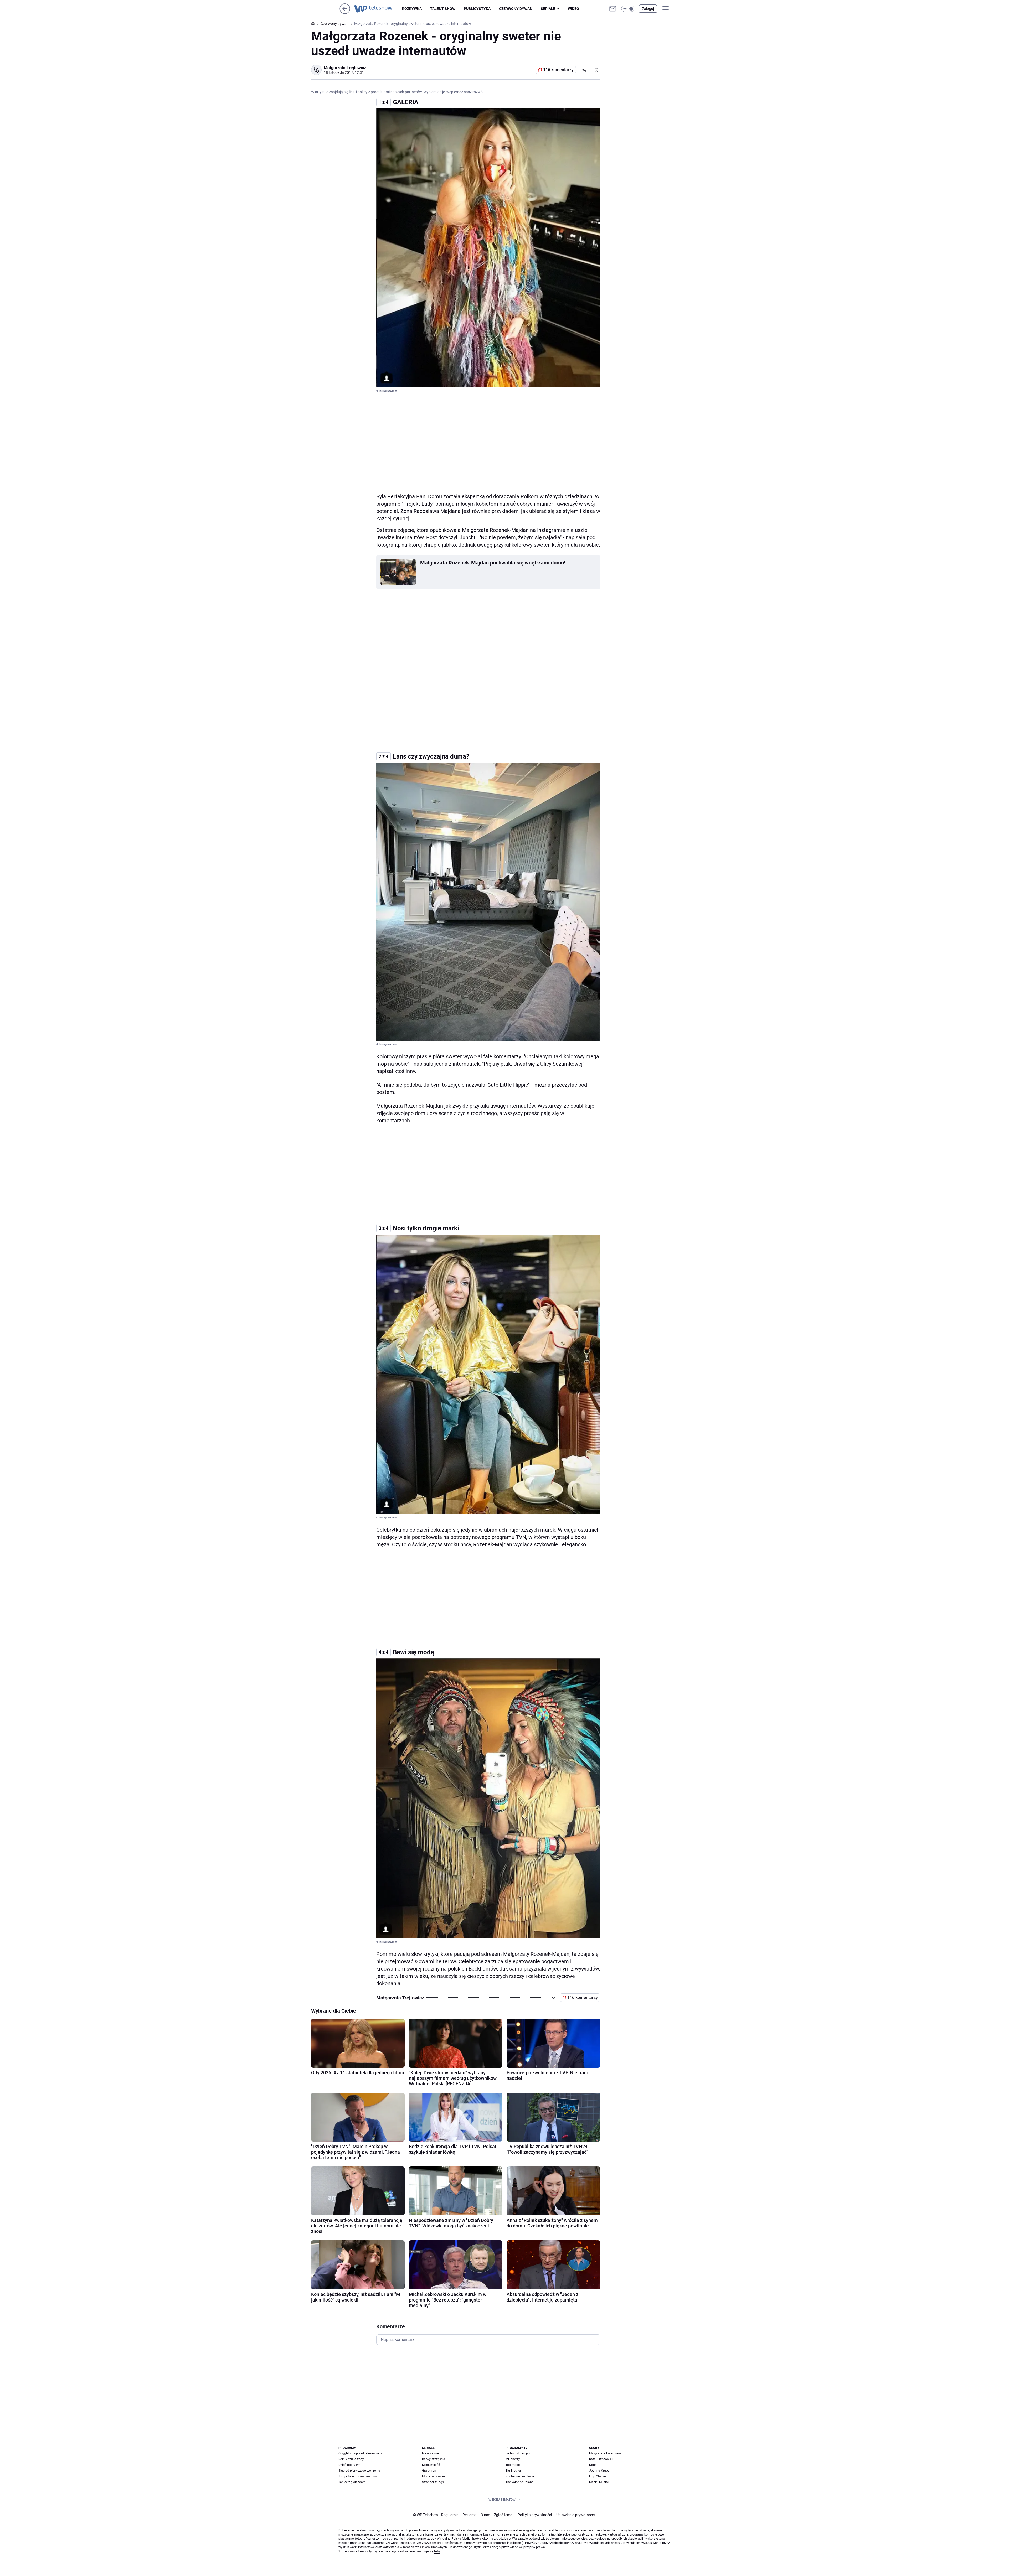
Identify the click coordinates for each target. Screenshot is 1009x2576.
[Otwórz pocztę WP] (613, 9)
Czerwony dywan (516, 9)
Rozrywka (412, 9)
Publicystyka (477, 9)
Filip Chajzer (598, 2476)
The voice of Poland (520, 2482)
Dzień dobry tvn (349, 2465)
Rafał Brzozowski (601, 2459)
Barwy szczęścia (434, 2459)
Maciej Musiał (599, 2482)
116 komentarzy (558, 70)
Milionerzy (513, 2459)
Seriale (548, 9)
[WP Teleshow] (378, 9)
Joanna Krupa (599, 2471)
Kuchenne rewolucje (520, 2476)
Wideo (573, 9)
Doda (593, 2465)
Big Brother (513, 2471)
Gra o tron (429, 2471)
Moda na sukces (434, 2476)
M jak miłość (431, 2465)
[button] (628, 9)
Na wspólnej (431, 2453)
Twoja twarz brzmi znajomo (358, 2476)
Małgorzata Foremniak (605, 2453)
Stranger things (433, 2482)
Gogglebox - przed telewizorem (360, 2453)
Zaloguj (648, 9)
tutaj (437, 2551)
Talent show (443, 9)
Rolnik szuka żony (351, 2459)
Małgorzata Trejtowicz (345, 68)
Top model (513, 2465)
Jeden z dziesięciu (518, 2453)
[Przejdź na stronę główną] (345, 12)
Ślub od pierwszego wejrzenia (359, 2471)
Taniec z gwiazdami (352, 2482)
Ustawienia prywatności (575, 2515)
